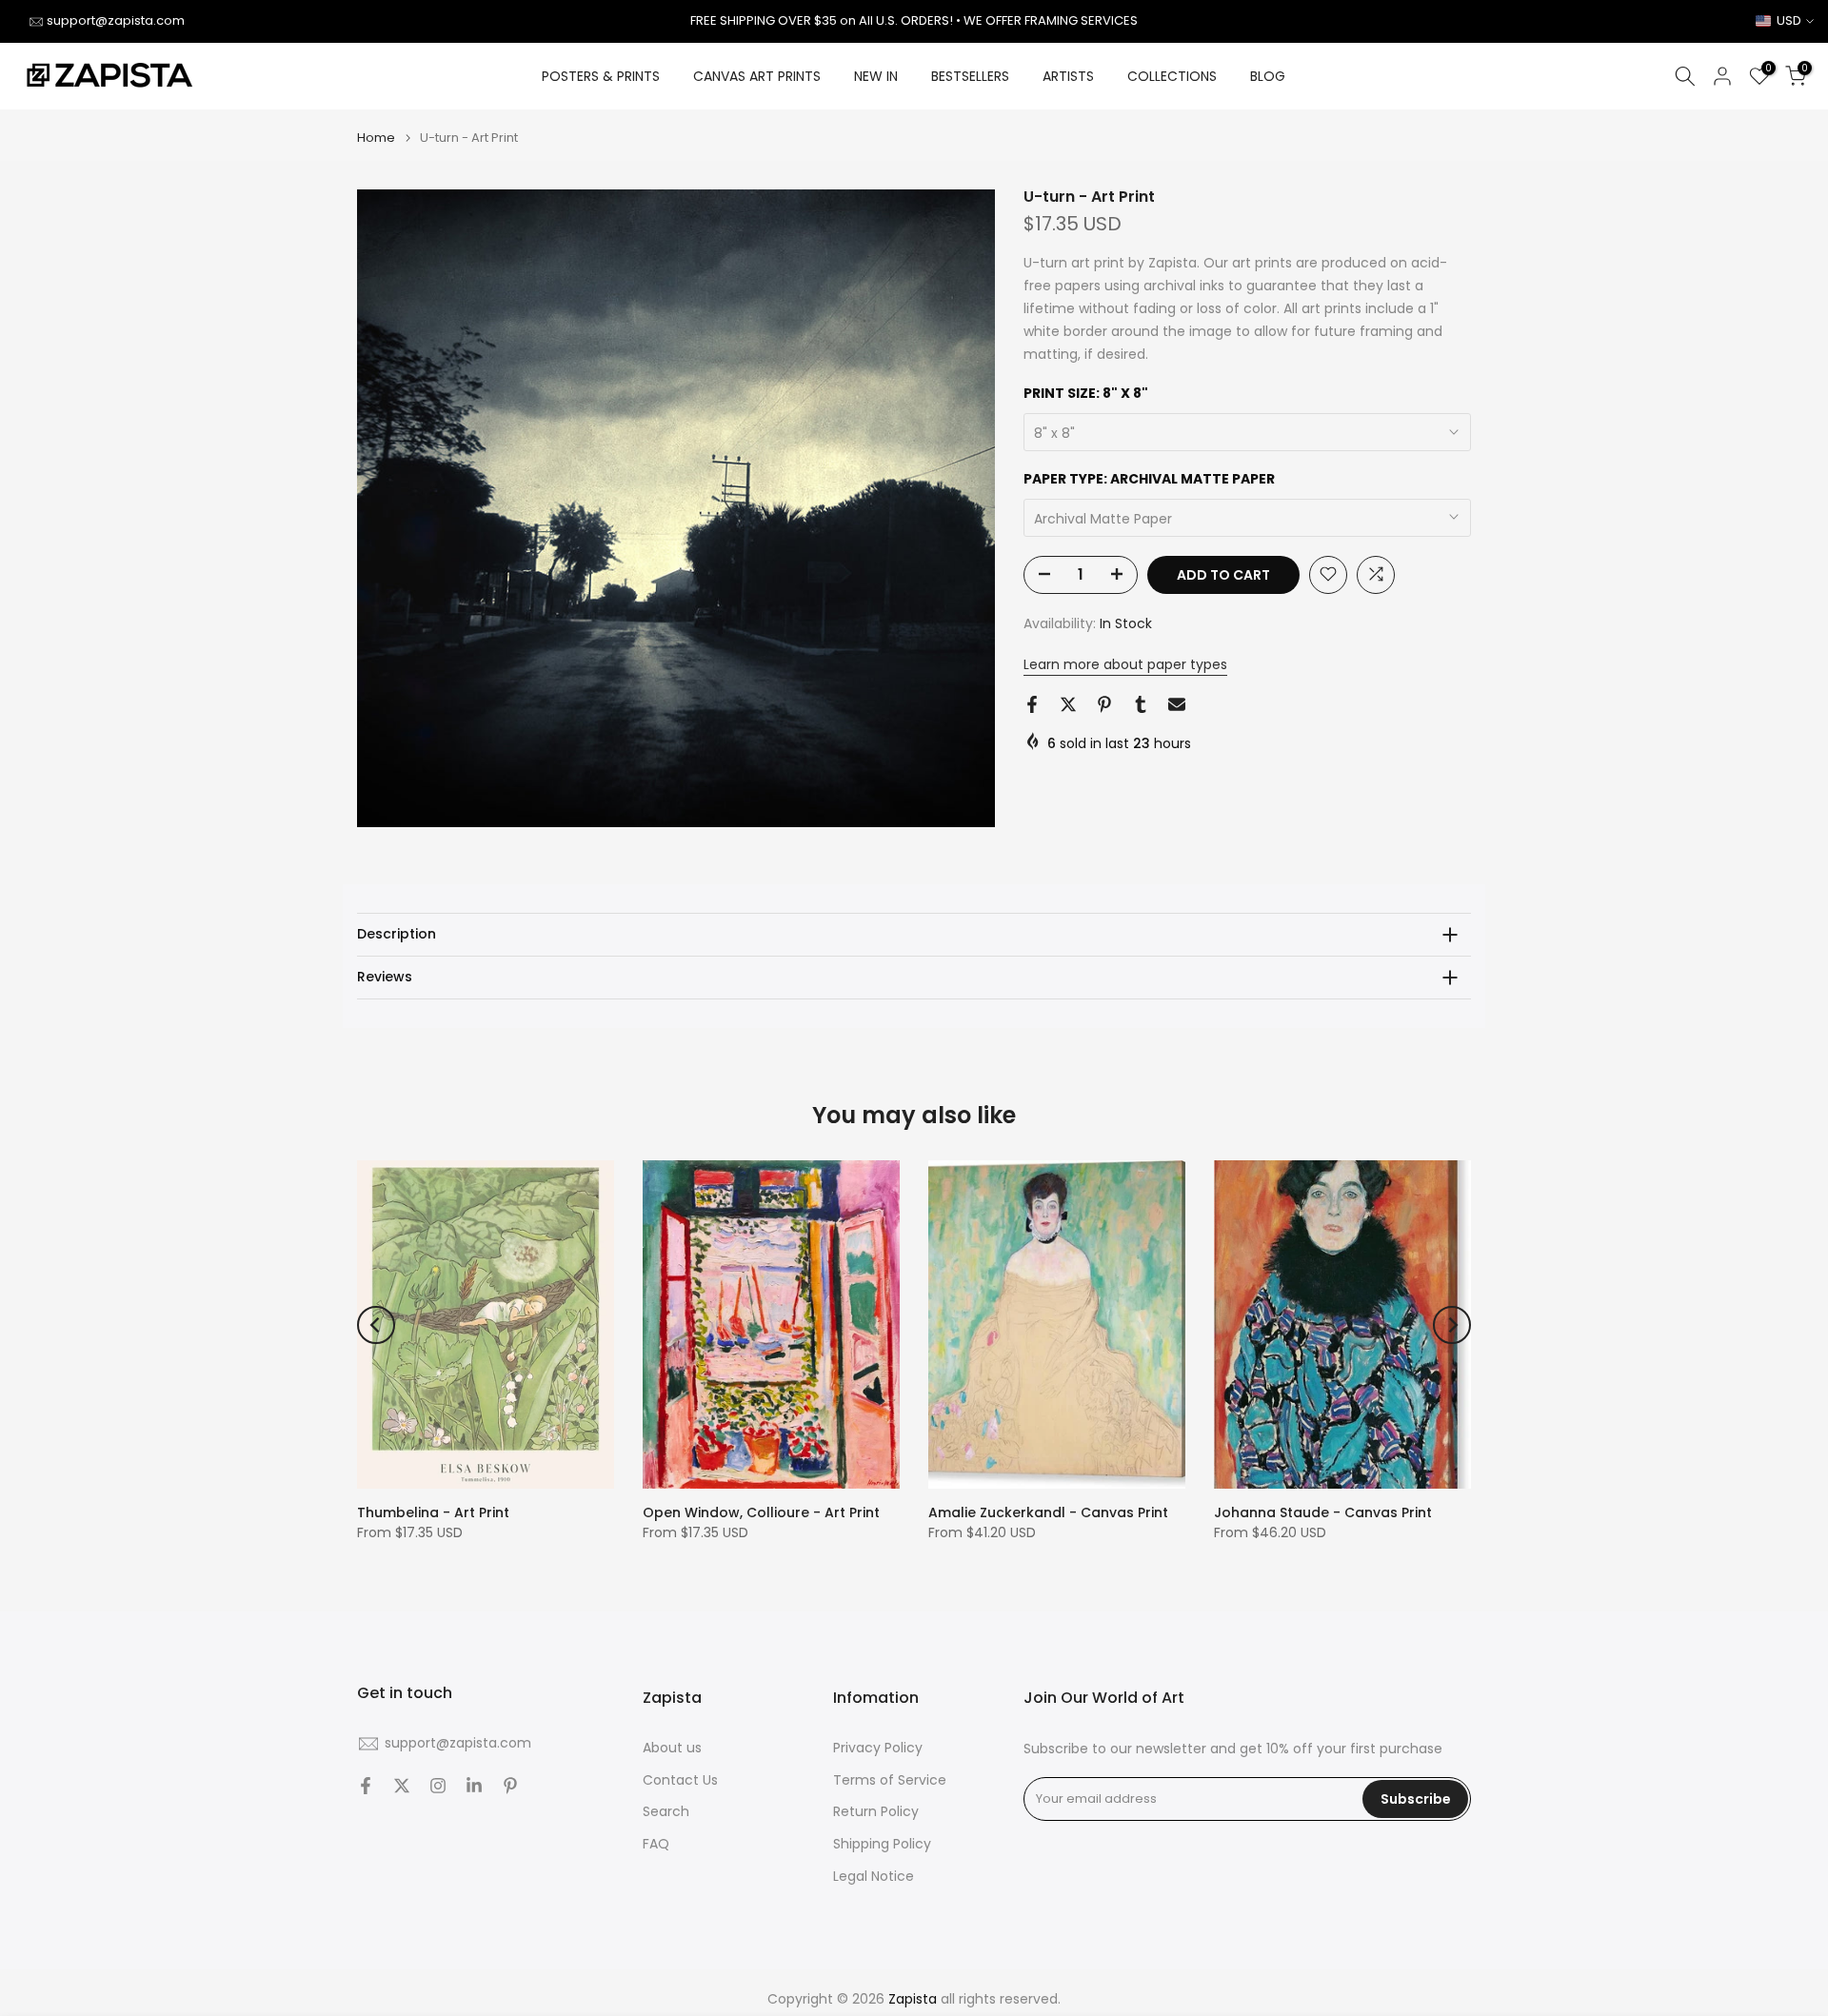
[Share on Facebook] (1032, 704)
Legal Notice (874, 1877)
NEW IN (876, 76)
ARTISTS (1068, 76)
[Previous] (376, 1325)
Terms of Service (890, 1780)
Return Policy (876, 1812)
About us (672, 1748)
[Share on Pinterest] (1104, 704)
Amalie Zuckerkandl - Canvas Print (1048, 1512)
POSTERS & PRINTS (601, 76)
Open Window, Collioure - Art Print (761, 1512)
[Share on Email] (1177, 704)
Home (376, 138)
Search (666, 1812)
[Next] (1452, 1325)
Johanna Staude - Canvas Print (1323, 1512)
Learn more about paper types (1125, 664)
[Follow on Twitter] (402, 1786)
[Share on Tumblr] (1141, 704)
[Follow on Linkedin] (474, 1786)
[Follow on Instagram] (438, 1786)
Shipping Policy (882, 1844)
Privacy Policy (878, 1748)
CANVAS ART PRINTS (757, 76)
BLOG (1268, 76)
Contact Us (680, 1780)
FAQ (656, 1844)
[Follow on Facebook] (366, 1786)
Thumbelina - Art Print (433, 1512)
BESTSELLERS (970, 76)
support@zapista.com (116, 20)
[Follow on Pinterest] (510, 1786)
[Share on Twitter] (1068, 704)
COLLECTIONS (1172, 76)
